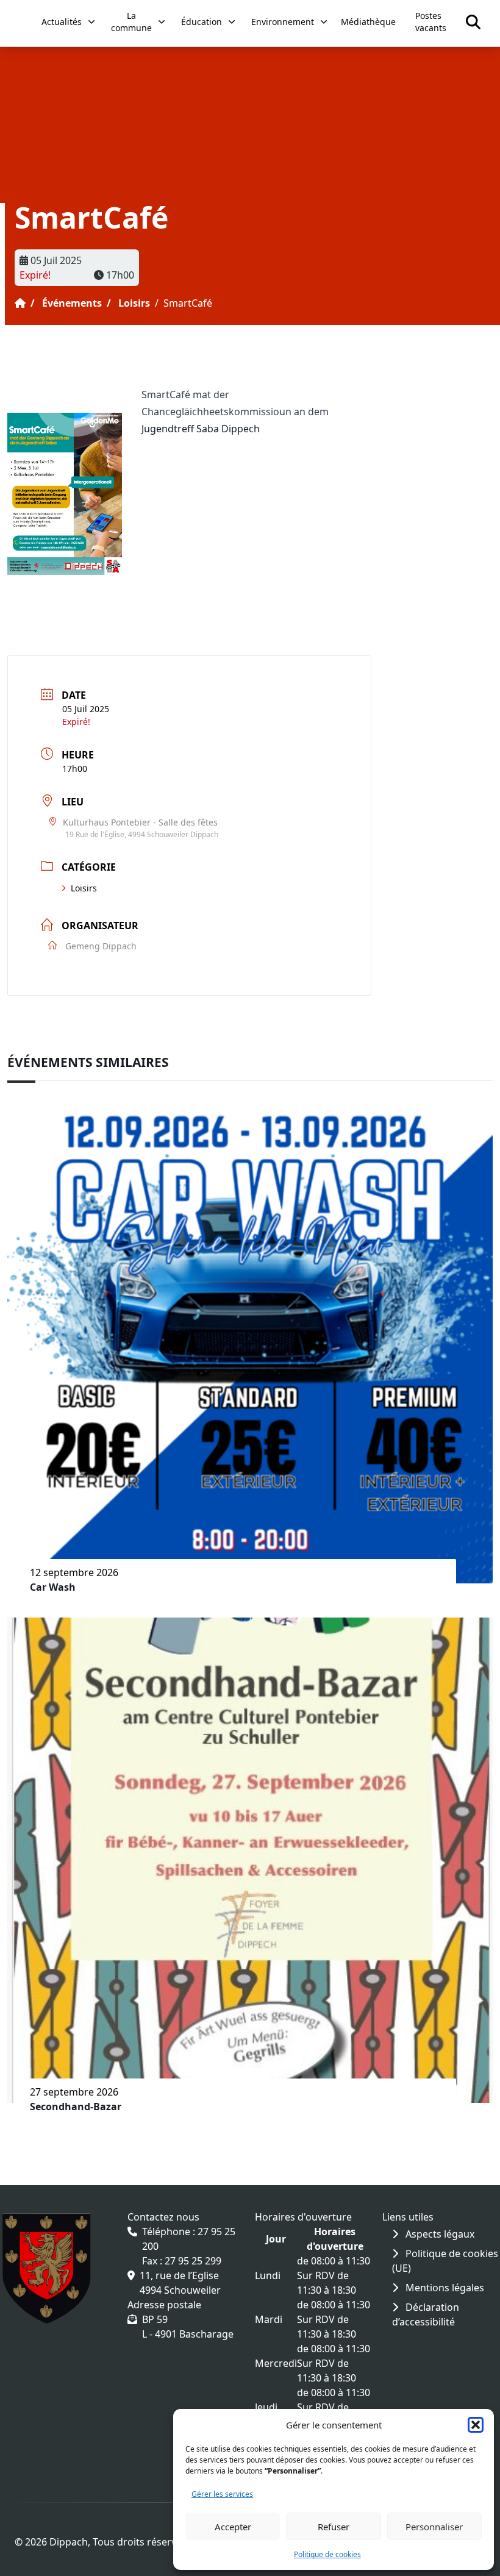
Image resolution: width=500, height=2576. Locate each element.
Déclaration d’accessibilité (426, 2314)
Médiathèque (368, 22)
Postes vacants (431, 22)
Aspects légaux (439, 2234)
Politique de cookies (327, 2554)
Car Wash (53, 1587)
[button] (476, 2425)
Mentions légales (444, 2288)
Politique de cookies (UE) (445, 2261)
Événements (72, 303)
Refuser (334, 2527)
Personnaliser (434, 2527)
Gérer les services (222, 2494)
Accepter (233, 2527)
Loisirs (134, 303)
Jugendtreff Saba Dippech (201, 429)
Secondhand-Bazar (76, 2107)
